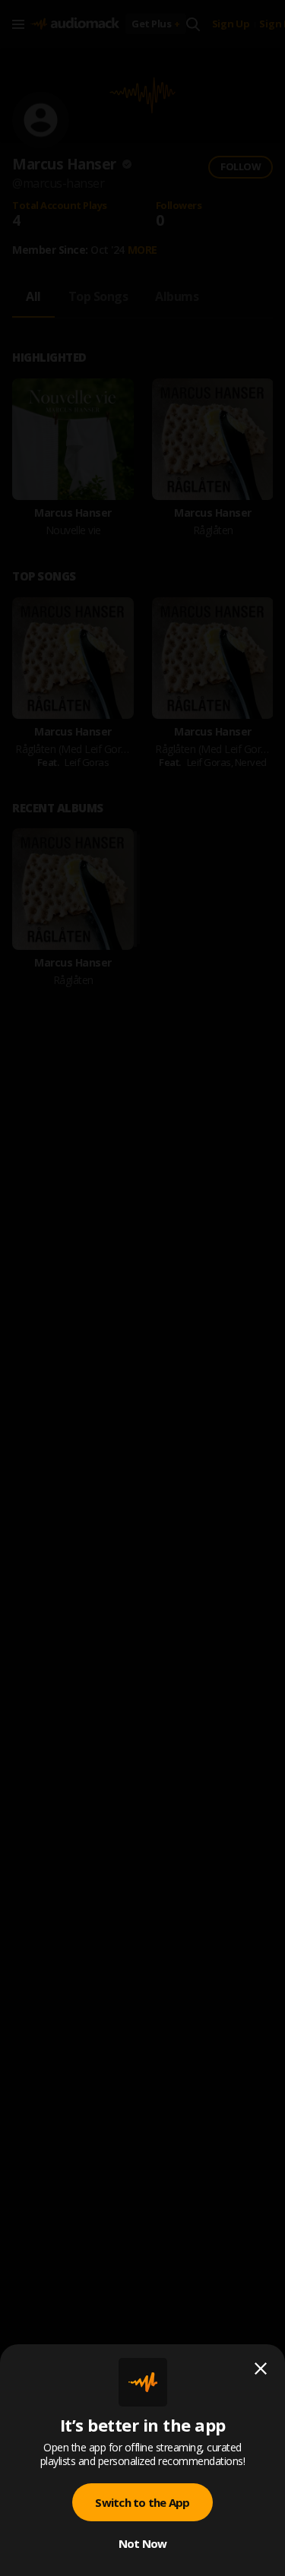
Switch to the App (142, 2502)
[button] (142, 1288)
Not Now (143, 2543)
